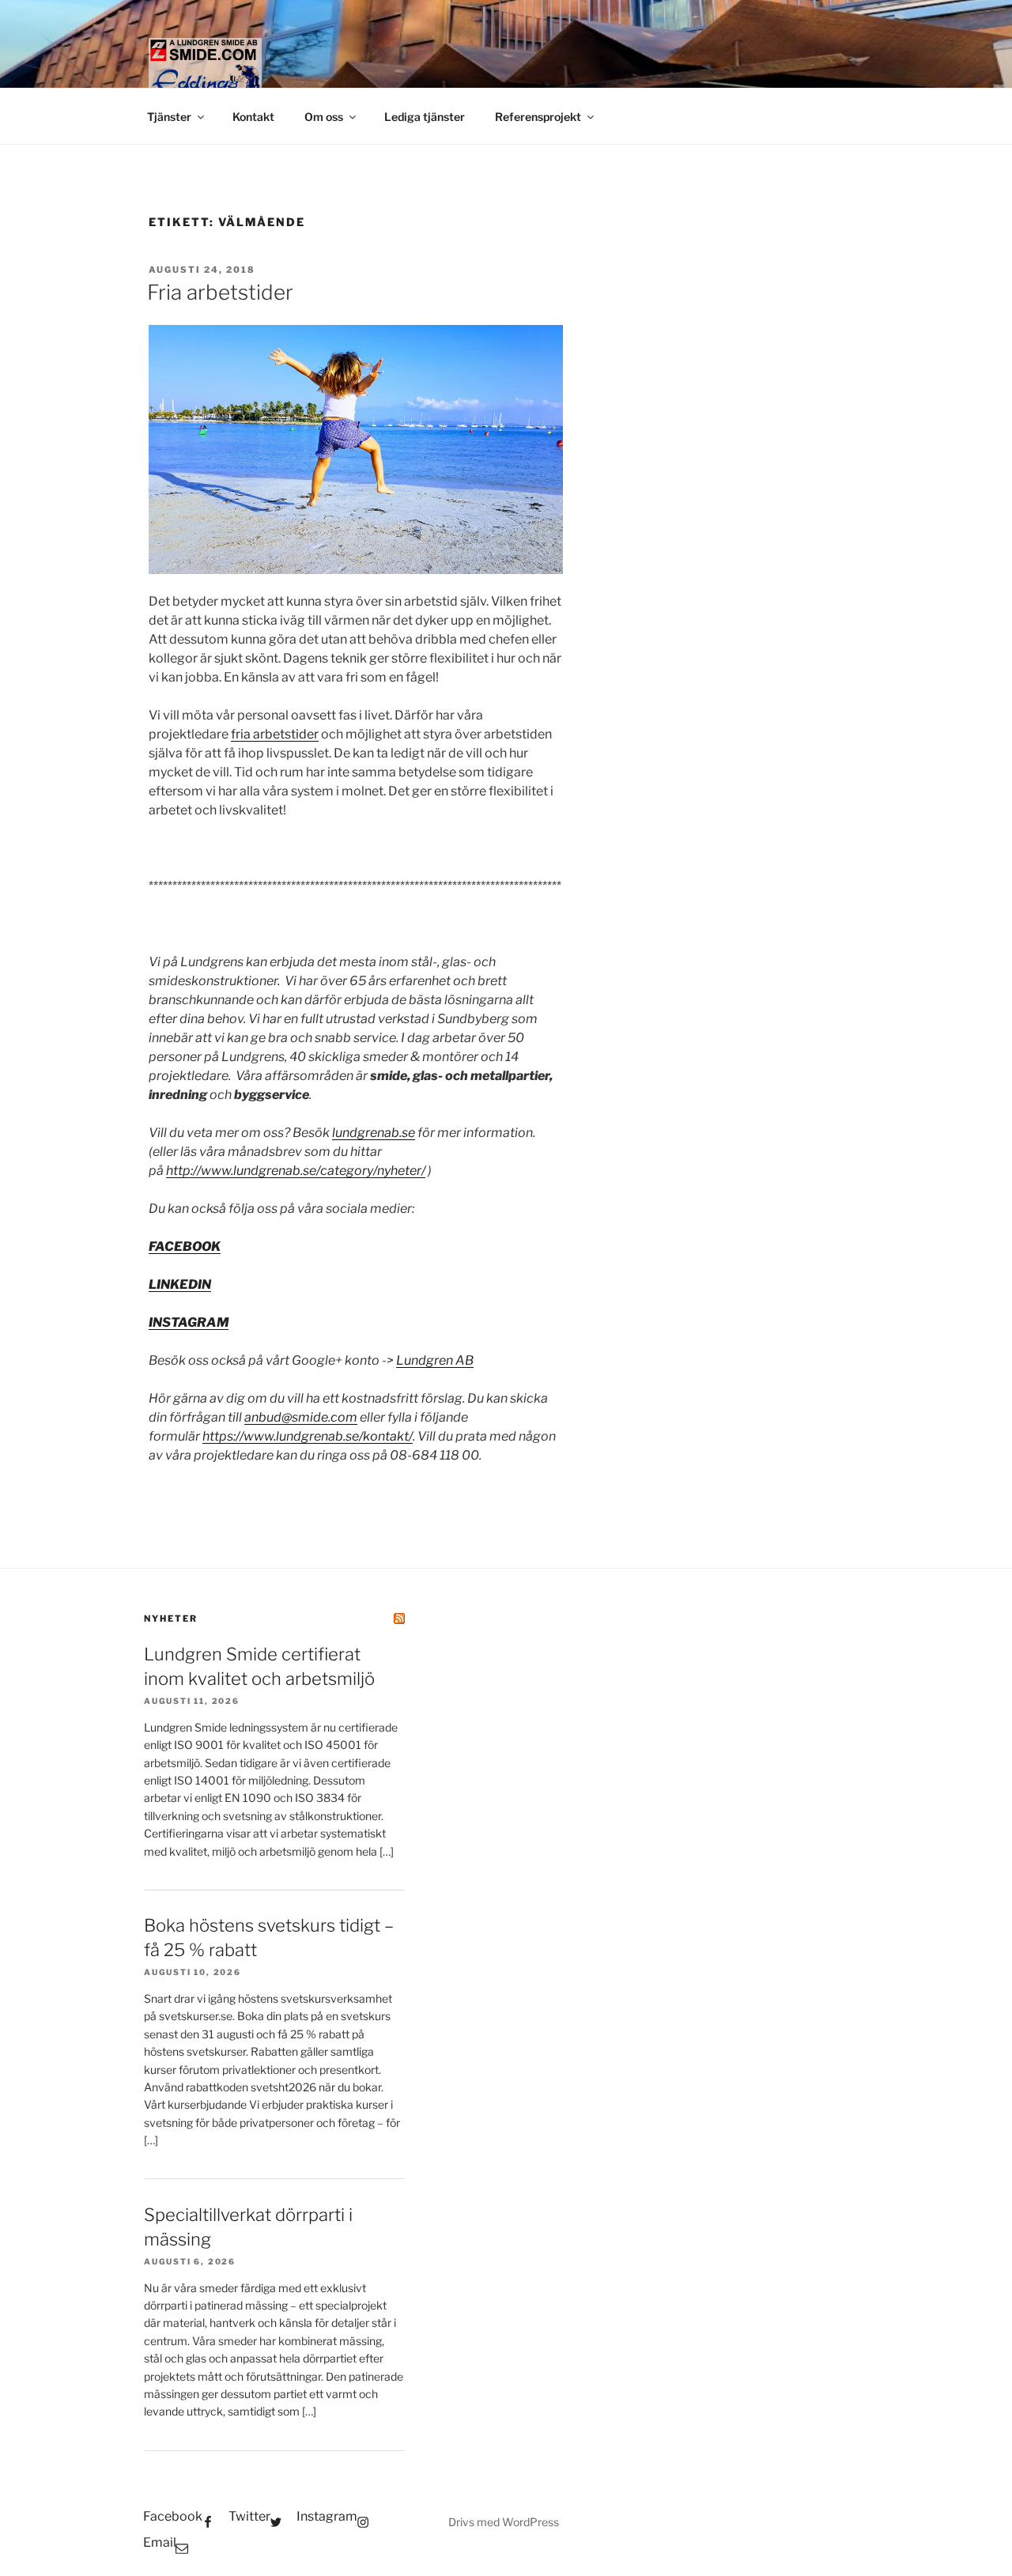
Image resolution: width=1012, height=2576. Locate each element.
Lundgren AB (435, 1360)
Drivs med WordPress (504, 2522)
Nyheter (171, 1618)
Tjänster (169, 117)
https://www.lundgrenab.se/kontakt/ (308, 1436)
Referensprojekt (538, 117)
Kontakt (253, 117)
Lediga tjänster (425, 117)
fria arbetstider (275, 734)
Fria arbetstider (220, 292)
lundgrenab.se (374, 1133)
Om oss (324, 117)
